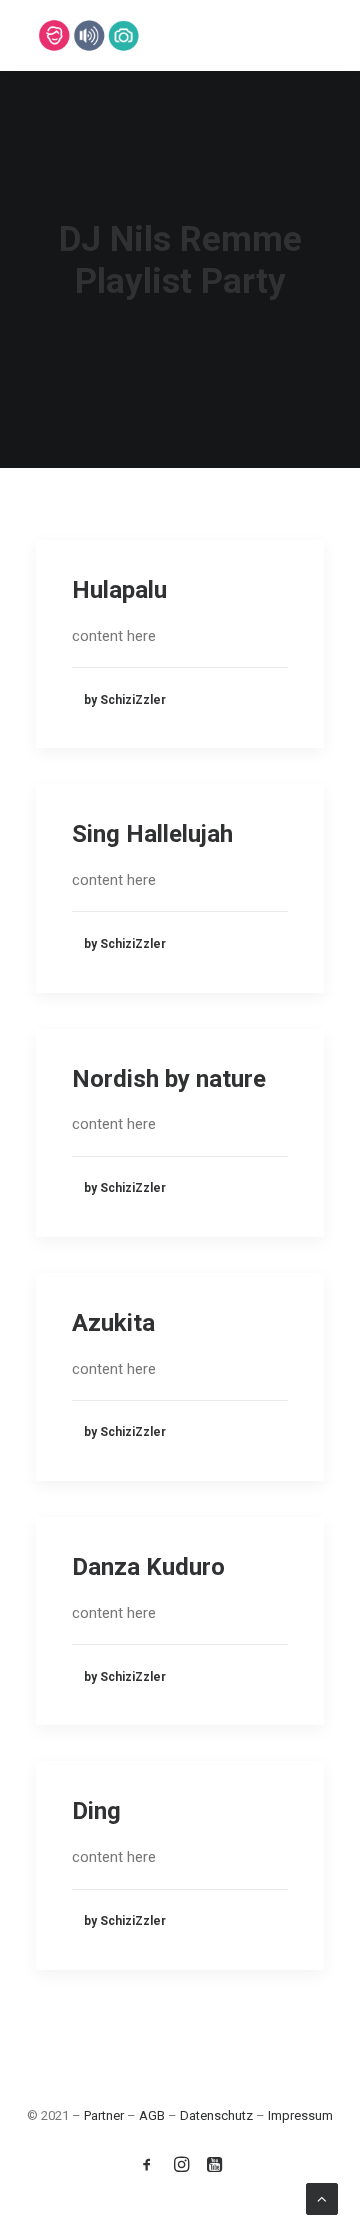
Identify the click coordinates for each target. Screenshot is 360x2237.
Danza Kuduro (148, 1567)
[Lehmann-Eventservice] (53, 35)
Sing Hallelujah (152, 834)
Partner (104, 2115)
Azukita (113, 1323)
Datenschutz (216, 2115)
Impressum (300, 2115)
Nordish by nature (169, 1079)
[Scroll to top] (322, 2198)
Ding (96, 1811)
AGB (152, 2115)
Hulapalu (119, 590)
